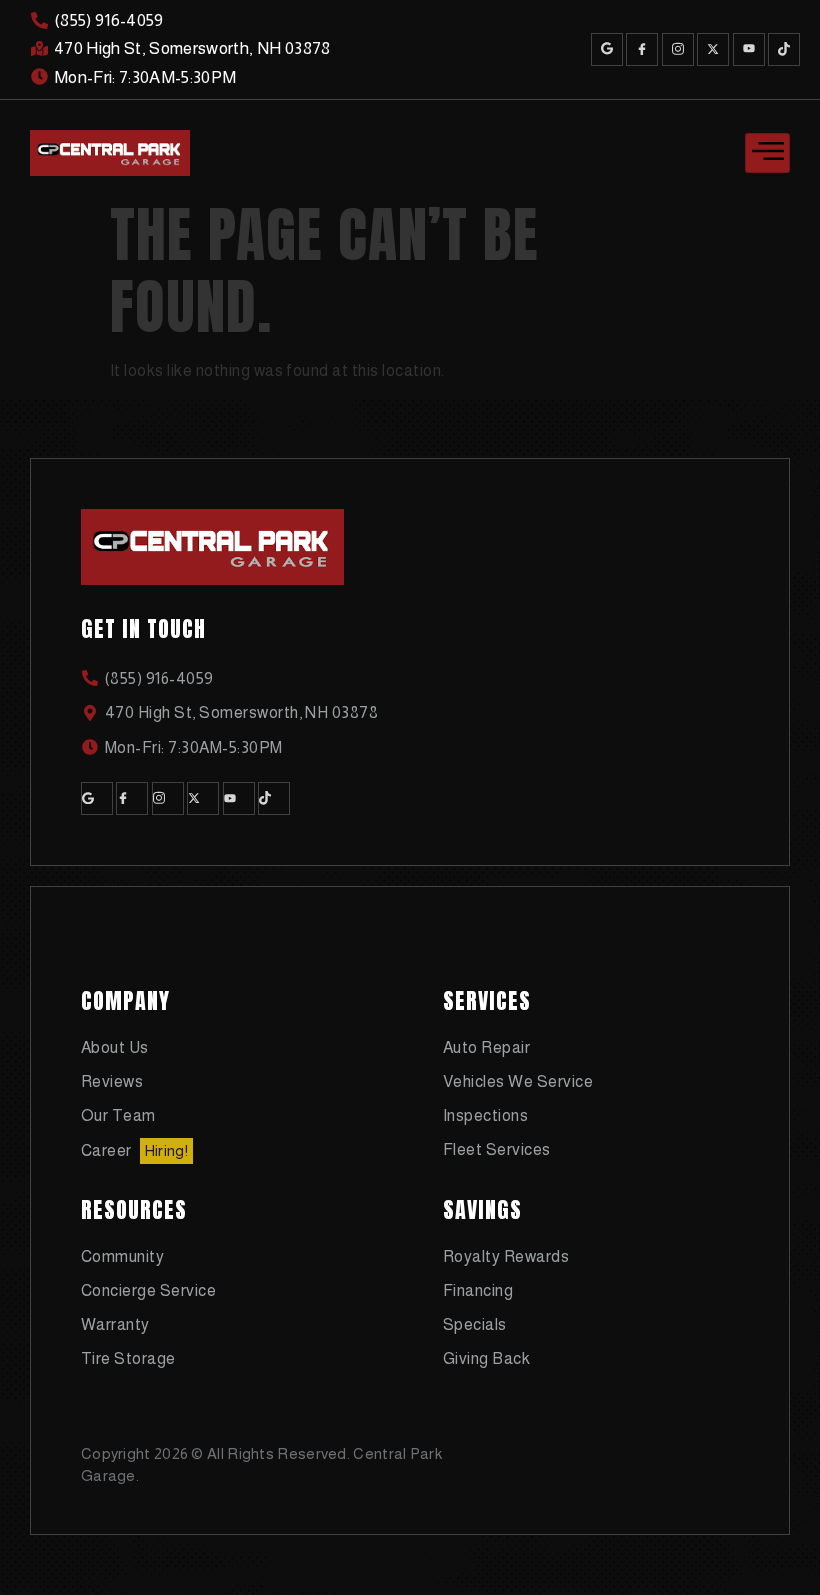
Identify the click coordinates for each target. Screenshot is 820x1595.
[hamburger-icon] (767, 153)
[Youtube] (749, 49)
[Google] (607, 49)
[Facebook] (642, 49)
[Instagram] (678, 49)
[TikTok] (784, 49)
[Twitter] (713, 49)
